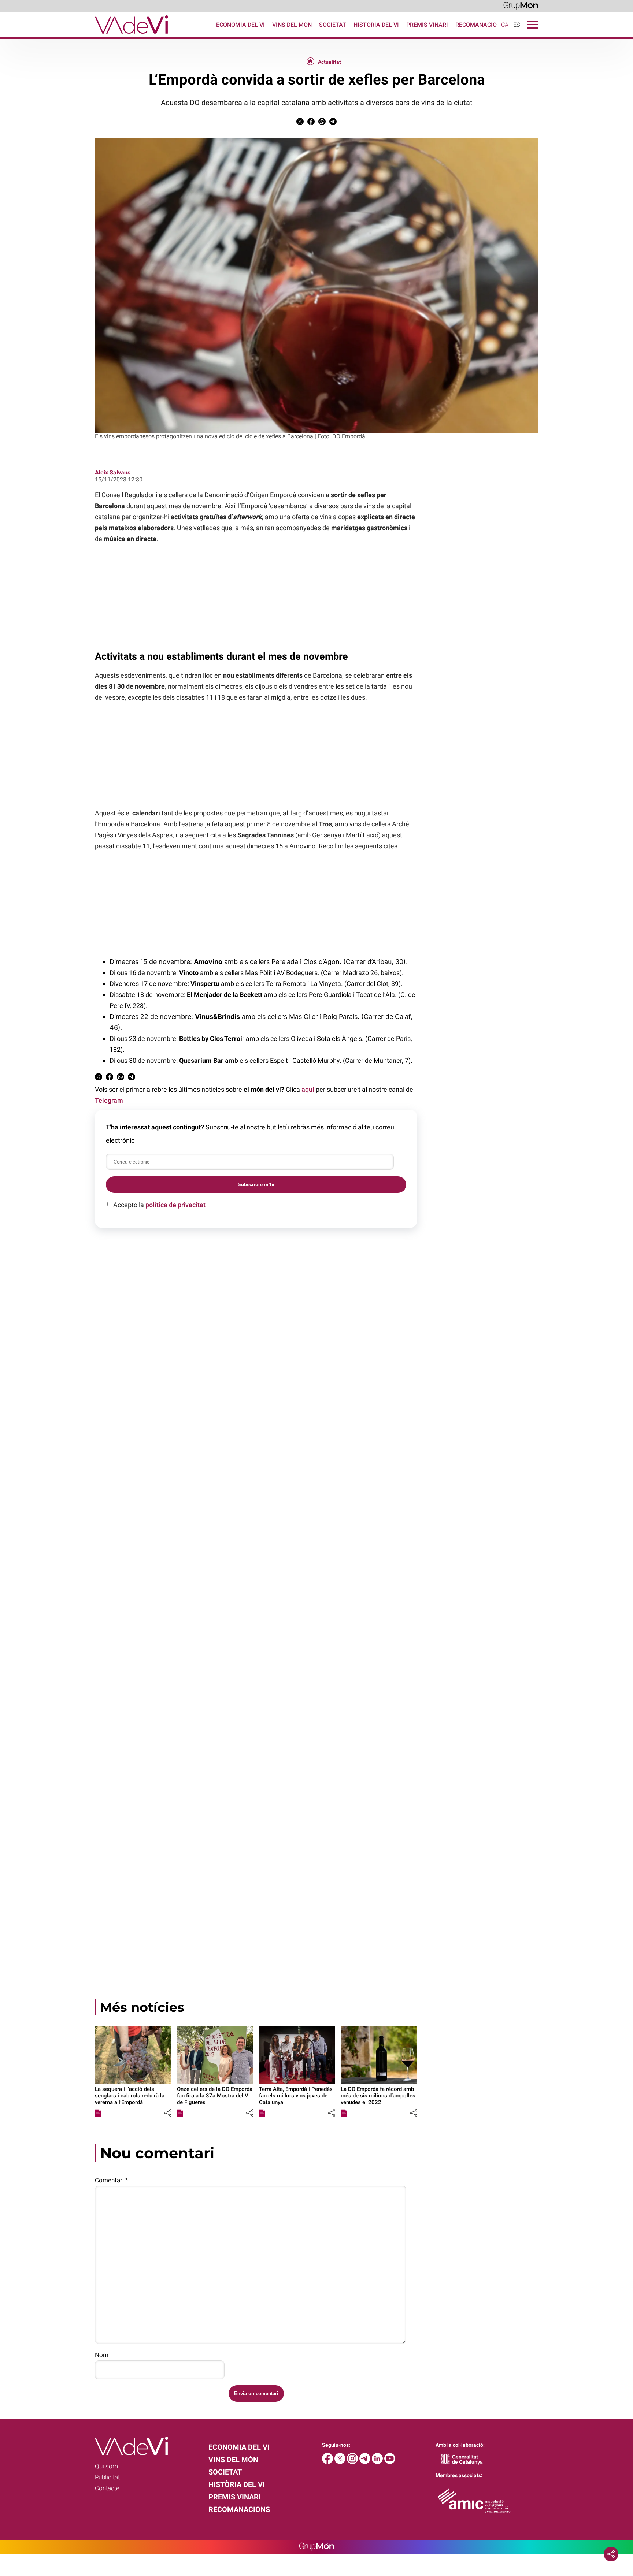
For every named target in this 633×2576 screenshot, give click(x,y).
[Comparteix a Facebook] (311, 123)
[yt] (390, 2462)
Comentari (111, 2180)
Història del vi (376, 25)
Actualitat (330, 62)
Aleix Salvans (113, 472)
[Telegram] (366, 2462)
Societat (333, 25)
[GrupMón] (521, 5)
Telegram (109, 1100)
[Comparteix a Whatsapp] (322, 123)
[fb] (328, 2462)
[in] (378, 2462)
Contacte (107, 2488)
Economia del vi (240, 25)
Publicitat (107, 2477)
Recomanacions (480, 25)
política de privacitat (175, 1205)
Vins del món (292, 25)
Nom (102, 2355)
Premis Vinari (427, 25)
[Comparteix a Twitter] (300, 123)
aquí (308, 1089)
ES (517, 25)
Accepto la (159, 1205)
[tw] (341, 2462)
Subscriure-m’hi (256, 1185)
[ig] (353, 2462)
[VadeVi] (84, 35)
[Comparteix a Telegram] (333, 123)
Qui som (106, 2466)
